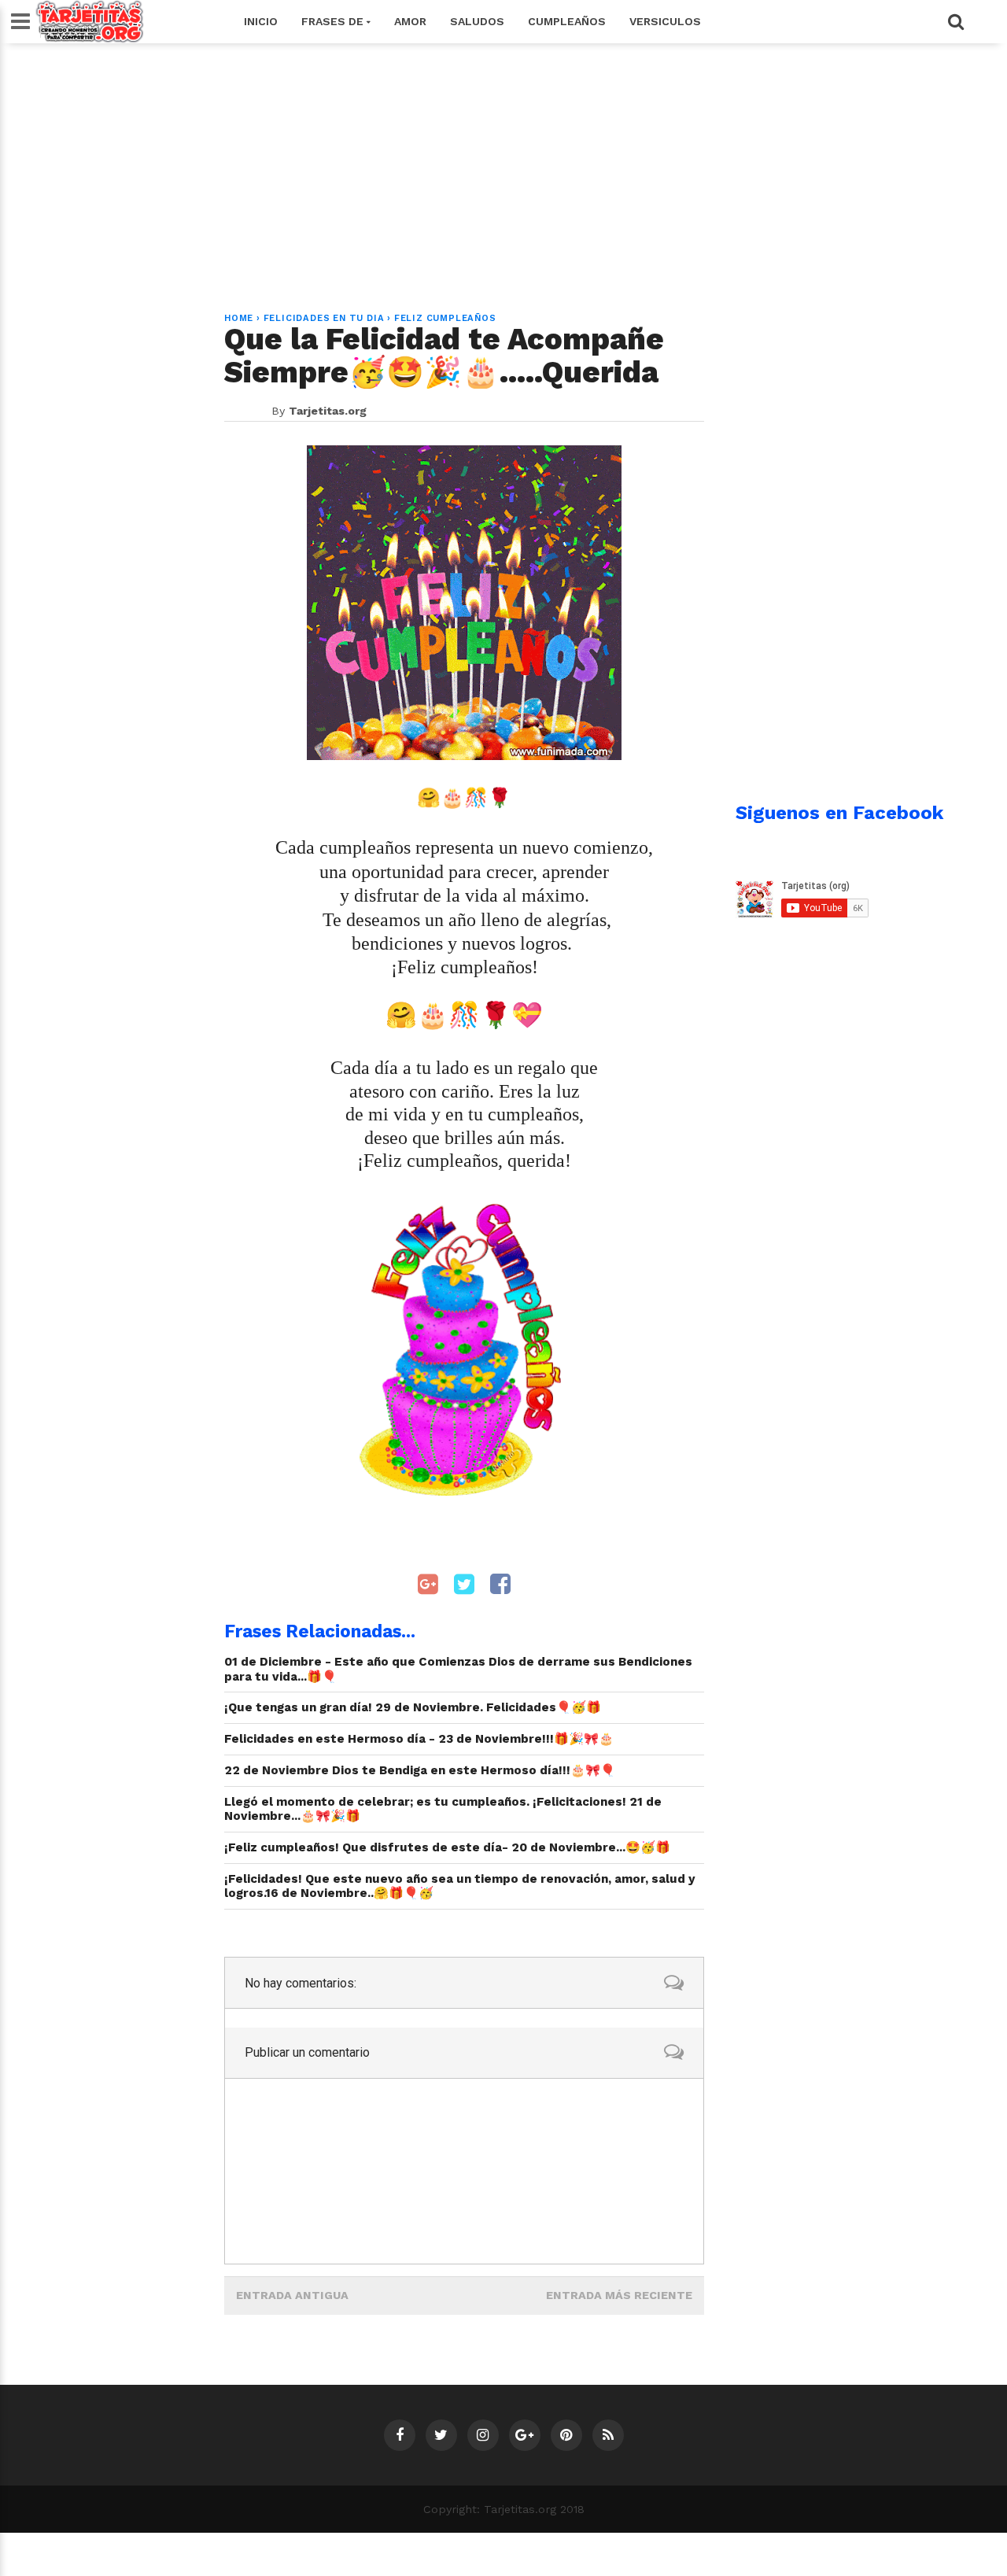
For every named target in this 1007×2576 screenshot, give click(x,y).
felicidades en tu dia (324, 318)
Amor (410, 21)
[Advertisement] (503, 168)
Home (239, 318)
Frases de (334, 21)
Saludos (477, 21)
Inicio (261, 21)
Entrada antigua (292, 2295)
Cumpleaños (567, 21)
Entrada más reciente (619, 2295)
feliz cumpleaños (445, 318)
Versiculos (665, 21)
